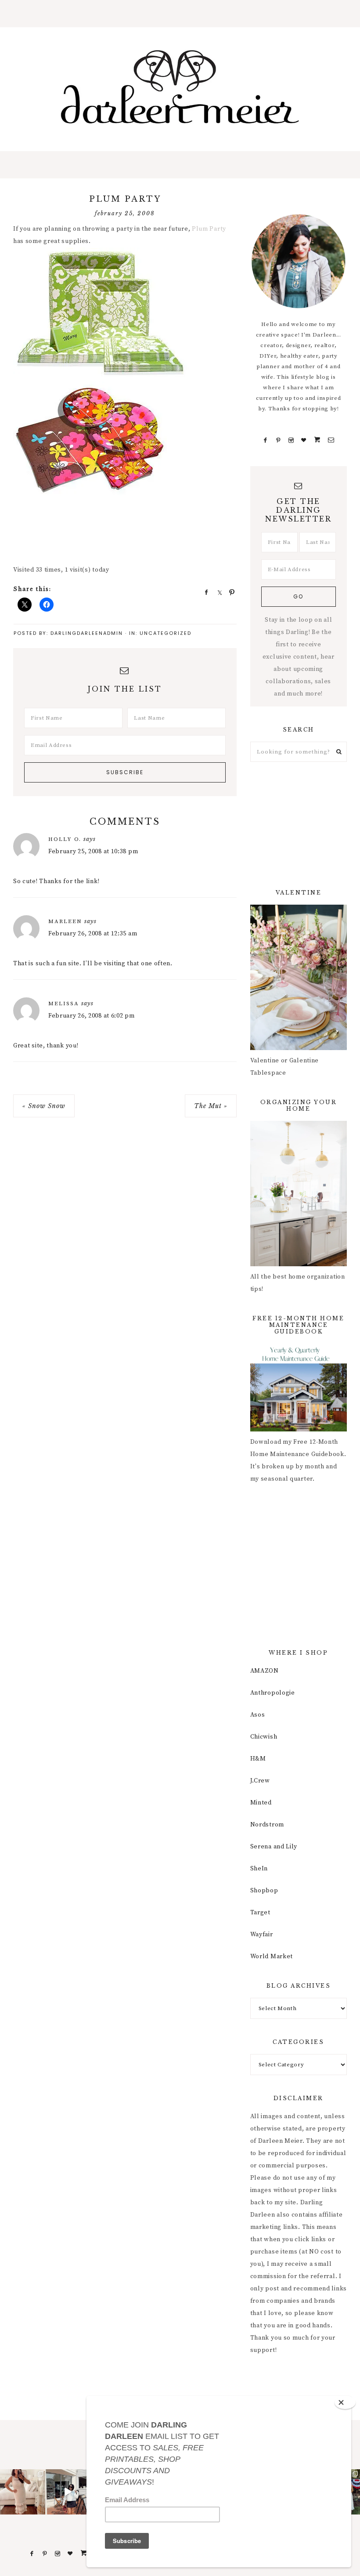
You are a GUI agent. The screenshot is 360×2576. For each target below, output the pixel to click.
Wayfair (262, 1935)
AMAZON (265, 1671)
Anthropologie (273, 1693)
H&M (258, 1759)
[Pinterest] (279, 440)
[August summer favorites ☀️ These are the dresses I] (23, 2492)
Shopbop (264, 1891)
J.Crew (260, 1781)
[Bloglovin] (304, 440)
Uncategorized (166, 633)
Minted (261, 1803)
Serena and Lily (274, 1847)
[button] (180, 14)
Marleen (65, 921)
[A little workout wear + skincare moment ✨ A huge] (68, 2492)
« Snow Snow (44, 1106)
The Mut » (211, 1106)
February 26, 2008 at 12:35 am (93, 934)
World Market (272, 1956)
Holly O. (65, 839)
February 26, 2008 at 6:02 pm (92, 1016)
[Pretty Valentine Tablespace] (299, 1048)
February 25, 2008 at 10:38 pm (93, 851)
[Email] (331, 440)
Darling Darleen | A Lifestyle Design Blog (180, 87)
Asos (258, 1715)
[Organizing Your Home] (299, 1264)
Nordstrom (267, 1825)
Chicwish (264, 1737)
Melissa (64, 1004)
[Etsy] (317, 440)
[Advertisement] (173, 536)
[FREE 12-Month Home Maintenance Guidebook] (299, 1430)
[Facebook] (266, 440)
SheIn (259, 1869)
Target (260, 1913)
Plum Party (209, 229)
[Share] (204, 592)
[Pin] (229, 592)
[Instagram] (291, 440)
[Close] (345, 2402)
